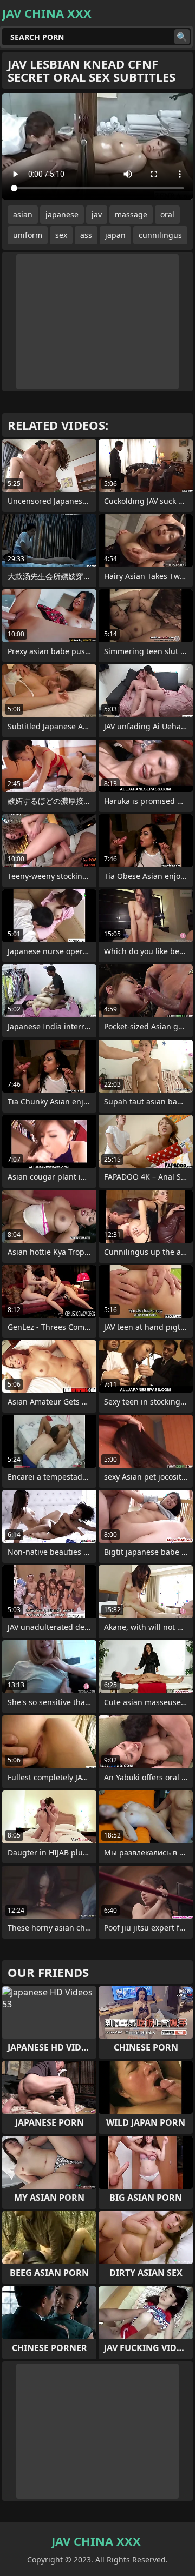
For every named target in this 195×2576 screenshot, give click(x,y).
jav (97, 214)
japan (115, 235)
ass (86, 235)
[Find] (182, 37)
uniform (28, 235)
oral (167, 214)
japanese (62, 214)
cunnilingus (160, 235)
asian (23, 214)
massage (131, 214)
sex (61, 235)
